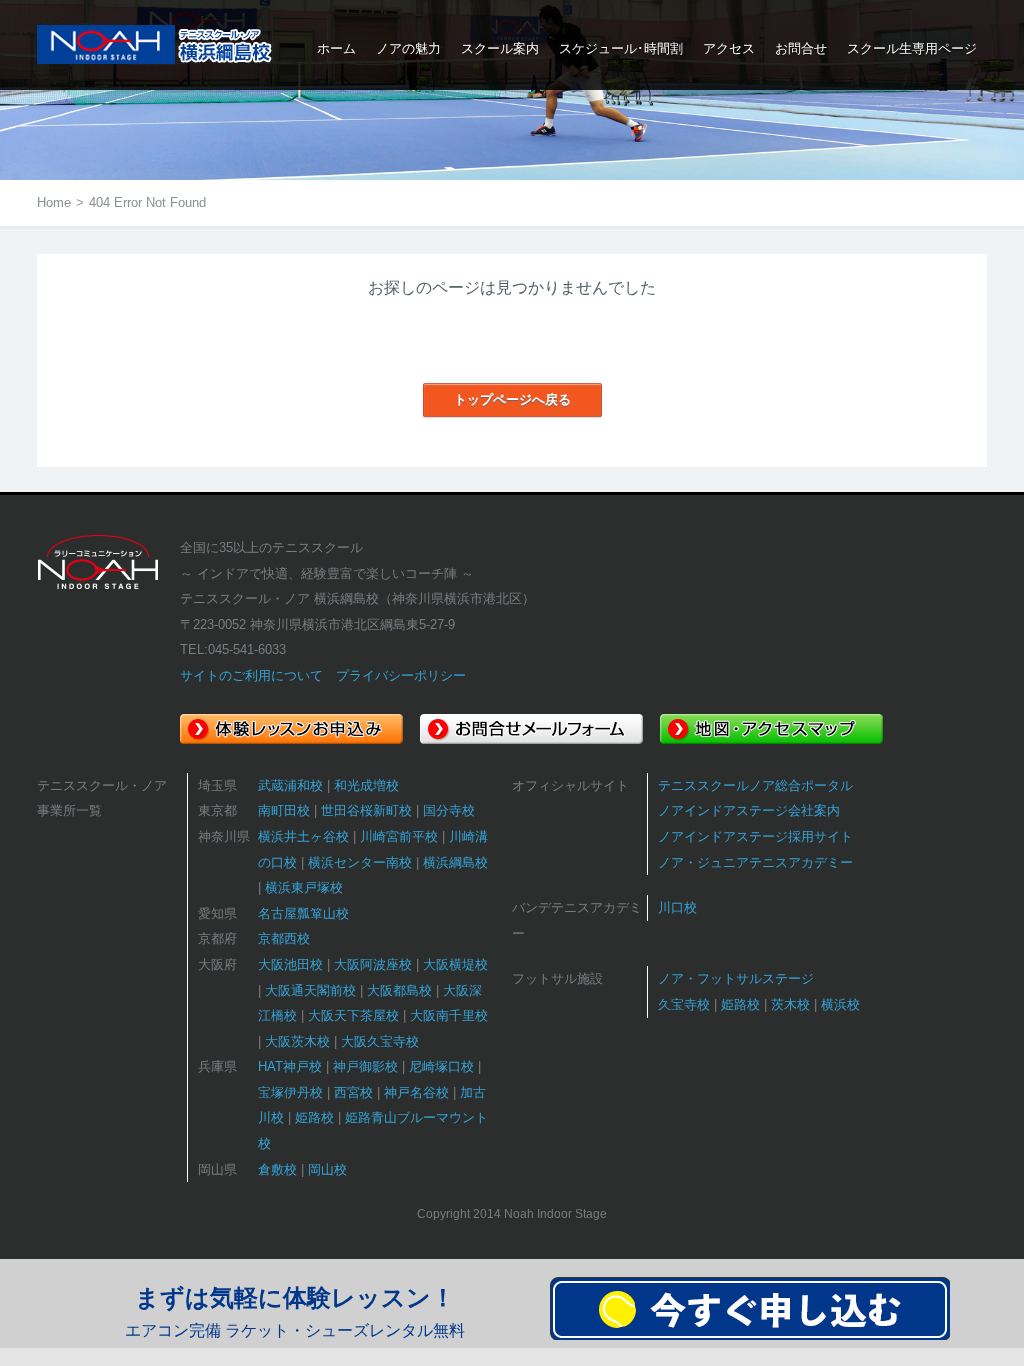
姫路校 (314, 1117)
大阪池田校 (290, 964)
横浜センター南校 (360, 862)
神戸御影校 (365, 1066)
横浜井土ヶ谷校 (303, 836)
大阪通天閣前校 (310, 990)
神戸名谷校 (416, 1092)
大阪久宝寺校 (380, 1041)
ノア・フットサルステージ (736, 978)
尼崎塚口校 (441, 1066)
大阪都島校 (399, 990)
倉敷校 (277, 1169)
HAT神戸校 (290, 1066)
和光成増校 (366, 785)
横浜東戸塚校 (304, 887)
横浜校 (840, 1004)
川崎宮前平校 (399, 836)
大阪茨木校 (297, 1041)
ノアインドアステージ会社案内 (749, 810)
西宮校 (353, 1092)
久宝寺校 (684, 1004)
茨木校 (790, 1004)
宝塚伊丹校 (290, 1092)
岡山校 (327, 1169)
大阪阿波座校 (373, 964)
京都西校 (284, 938)
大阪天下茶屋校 (353, 1015)
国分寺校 (449, 810)
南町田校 (284, 810)
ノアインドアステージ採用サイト (755, 836)
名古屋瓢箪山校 (303, 913)
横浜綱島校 (455, 862)
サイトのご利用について (251, 675)
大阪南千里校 (449, 1015)
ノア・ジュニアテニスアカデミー (755, 862)
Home (54, 202)
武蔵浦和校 (290, 785)
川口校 (677, 907)
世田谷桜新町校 (366, 810)
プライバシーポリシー (401, 675)
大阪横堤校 (455, 964)
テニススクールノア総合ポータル (755, 785)
